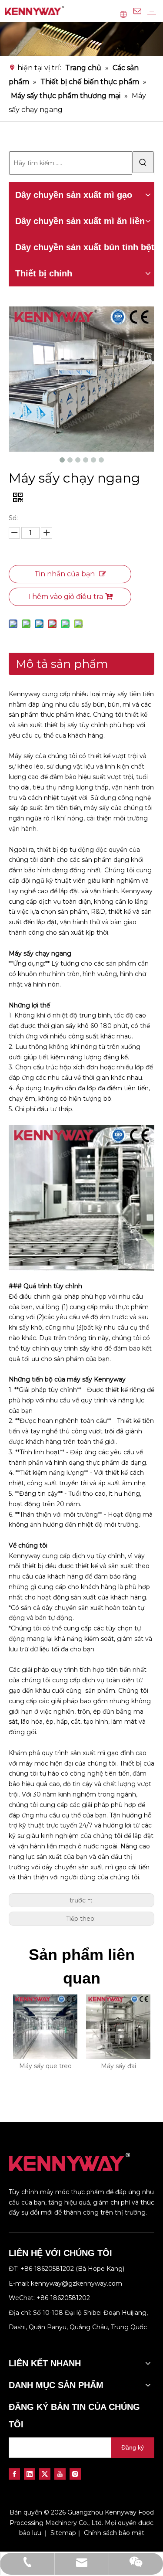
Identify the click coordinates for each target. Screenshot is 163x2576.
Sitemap (63, 2533)
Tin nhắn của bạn (65, 574)
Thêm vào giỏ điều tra (65, 597)
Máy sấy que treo (45, 2066)
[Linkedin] (30, 2474)
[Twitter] (45, 2474)
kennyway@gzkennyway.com (77, 2283)
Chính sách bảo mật (114, 2533)
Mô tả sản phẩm (62, 664)
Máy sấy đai (118, 2066)
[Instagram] (75, 2474)
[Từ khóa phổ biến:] (143, 162)
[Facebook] (14, 2474)
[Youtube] (60, 2474)
